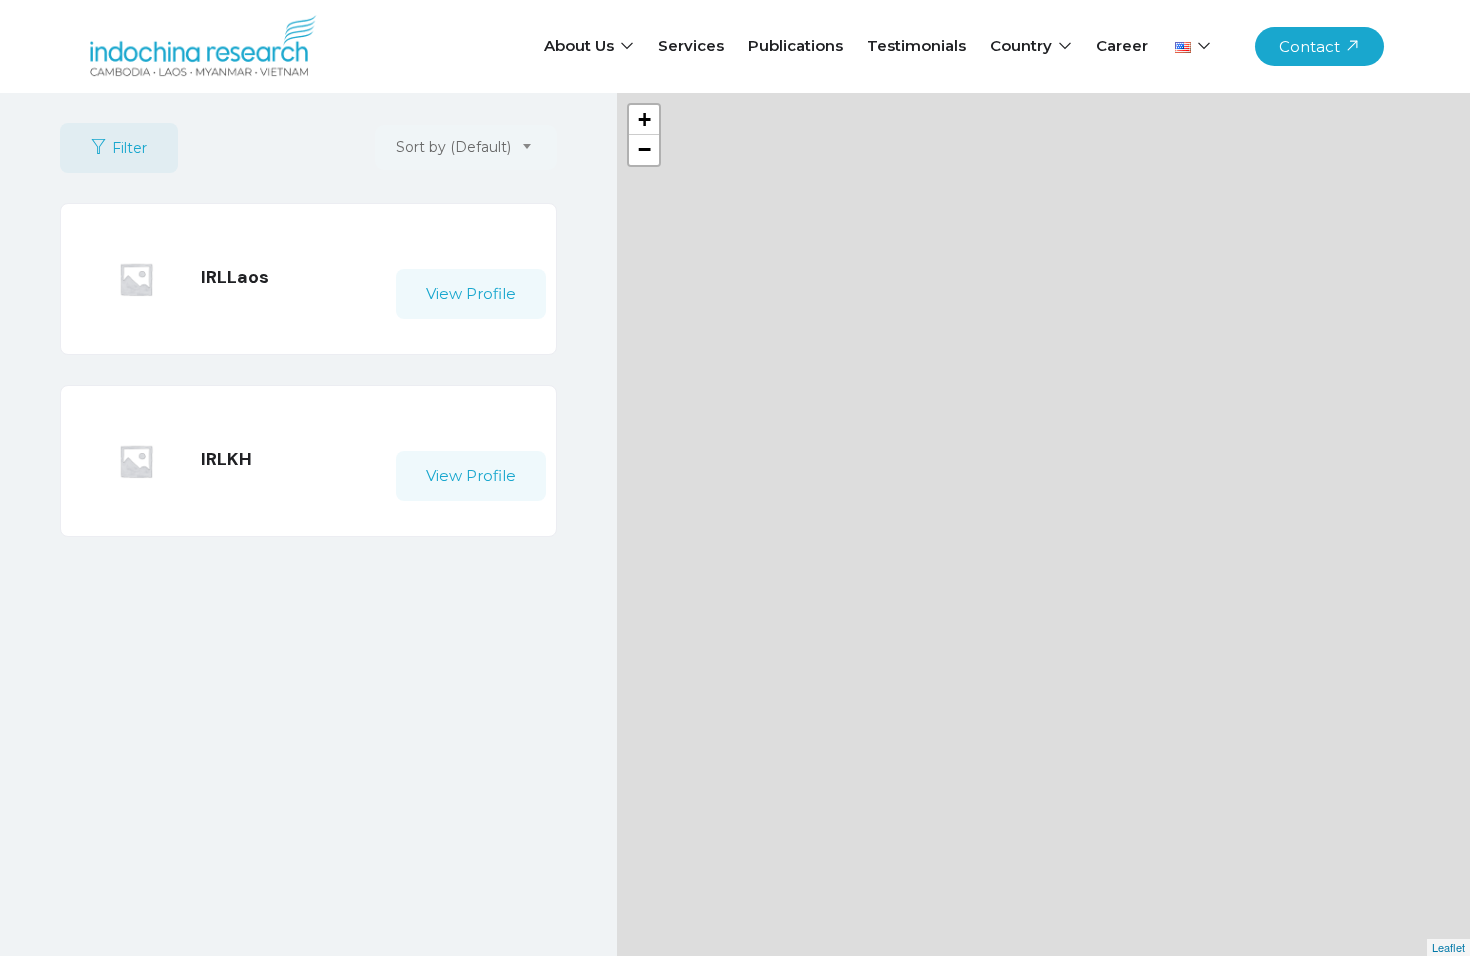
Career (1122, 45)
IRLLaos (235, 277)
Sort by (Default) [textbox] (453, 147)
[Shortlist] (491, 254)
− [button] (644, 149)
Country (1023, 45)
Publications (795, 45)
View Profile (471, 293)
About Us (581, 45)
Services (691, 45)
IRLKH (226, 459)
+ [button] (644, 119)
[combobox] (466, 147)
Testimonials (916, 45)
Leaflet (1448, 947)
